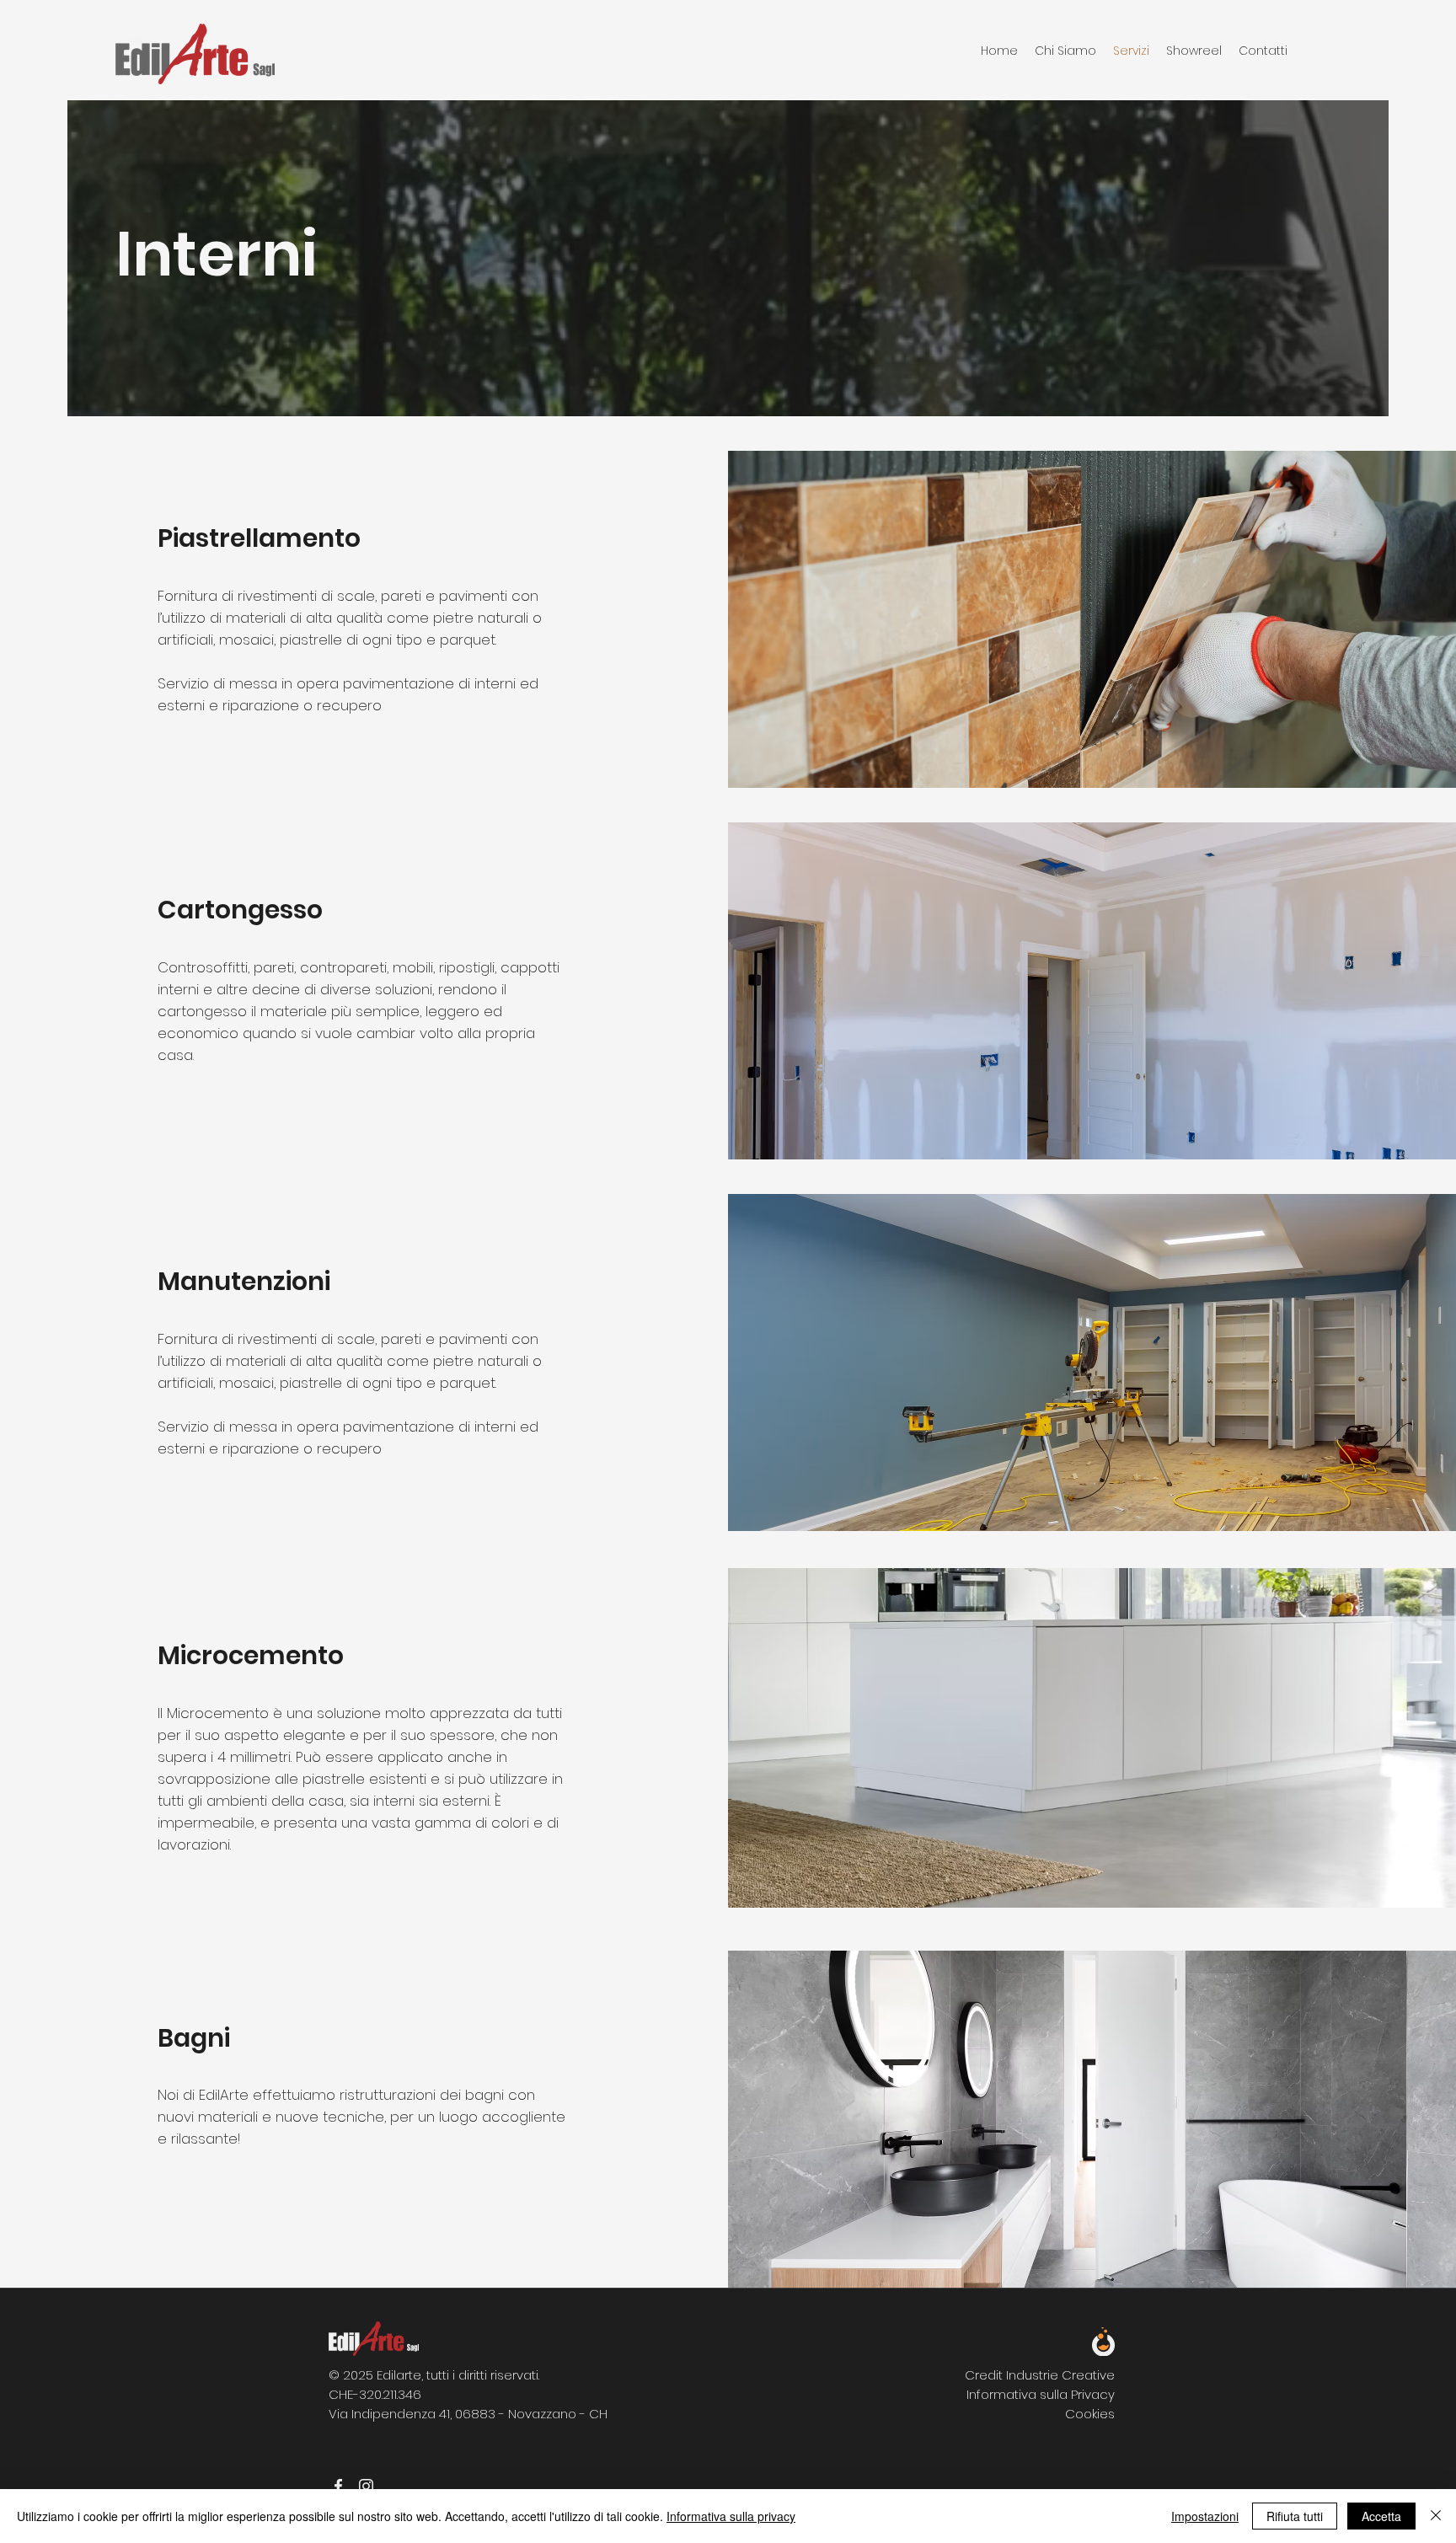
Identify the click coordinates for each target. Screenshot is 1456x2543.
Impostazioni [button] (1205, 2516)
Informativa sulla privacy (731, 2516)
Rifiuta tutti (1295, 2516)
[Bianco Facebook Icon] (338, 2486)
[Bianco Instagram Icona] (366, 2486)
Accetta (1381, 2516)
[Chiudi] (1436, 2516)
